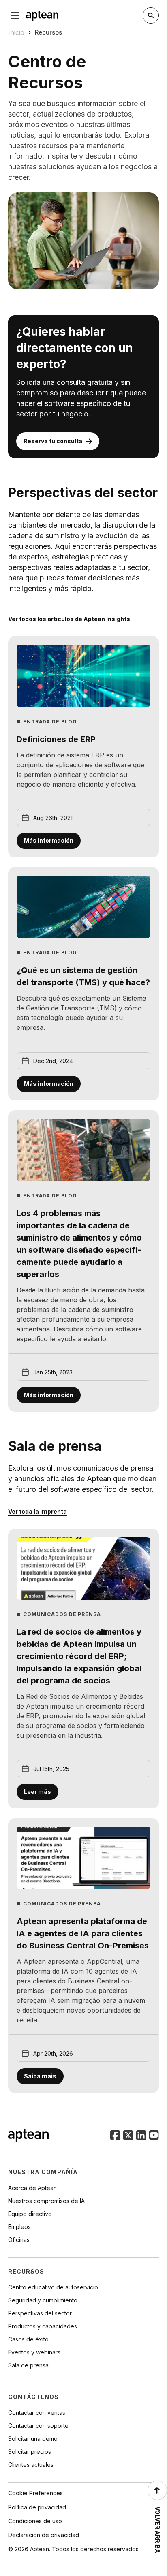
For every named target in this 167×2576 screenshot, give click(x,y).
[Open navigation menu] (15, 15)
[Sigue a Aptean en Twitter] (128, 2136)
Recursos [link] (48, 32)
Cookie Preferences (35, 2493)
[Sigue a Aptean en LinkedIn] (141, 2136)
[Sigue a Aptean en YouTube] (154, 2136)
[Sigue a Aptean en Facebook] (115, 2136)
